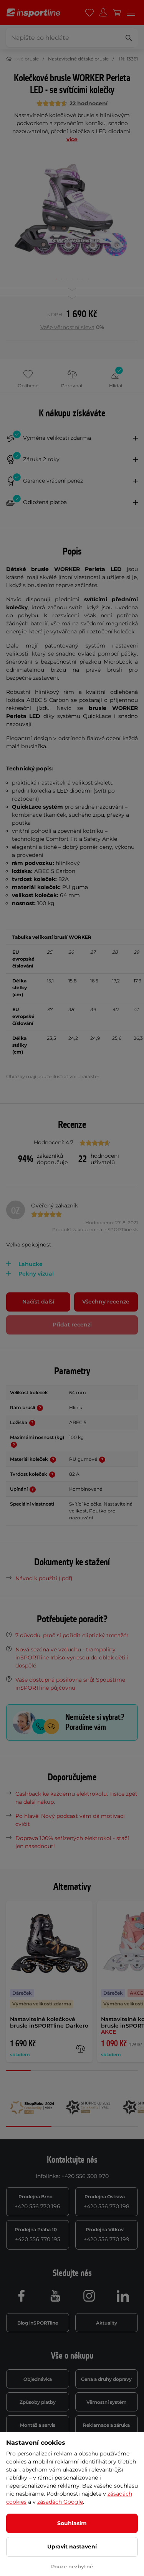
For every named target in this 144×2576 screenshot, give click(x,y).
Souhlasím (72, 2523)
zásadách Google (60, 2502)
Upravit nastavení (72, 2547)
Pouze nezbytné (72, 2566)
